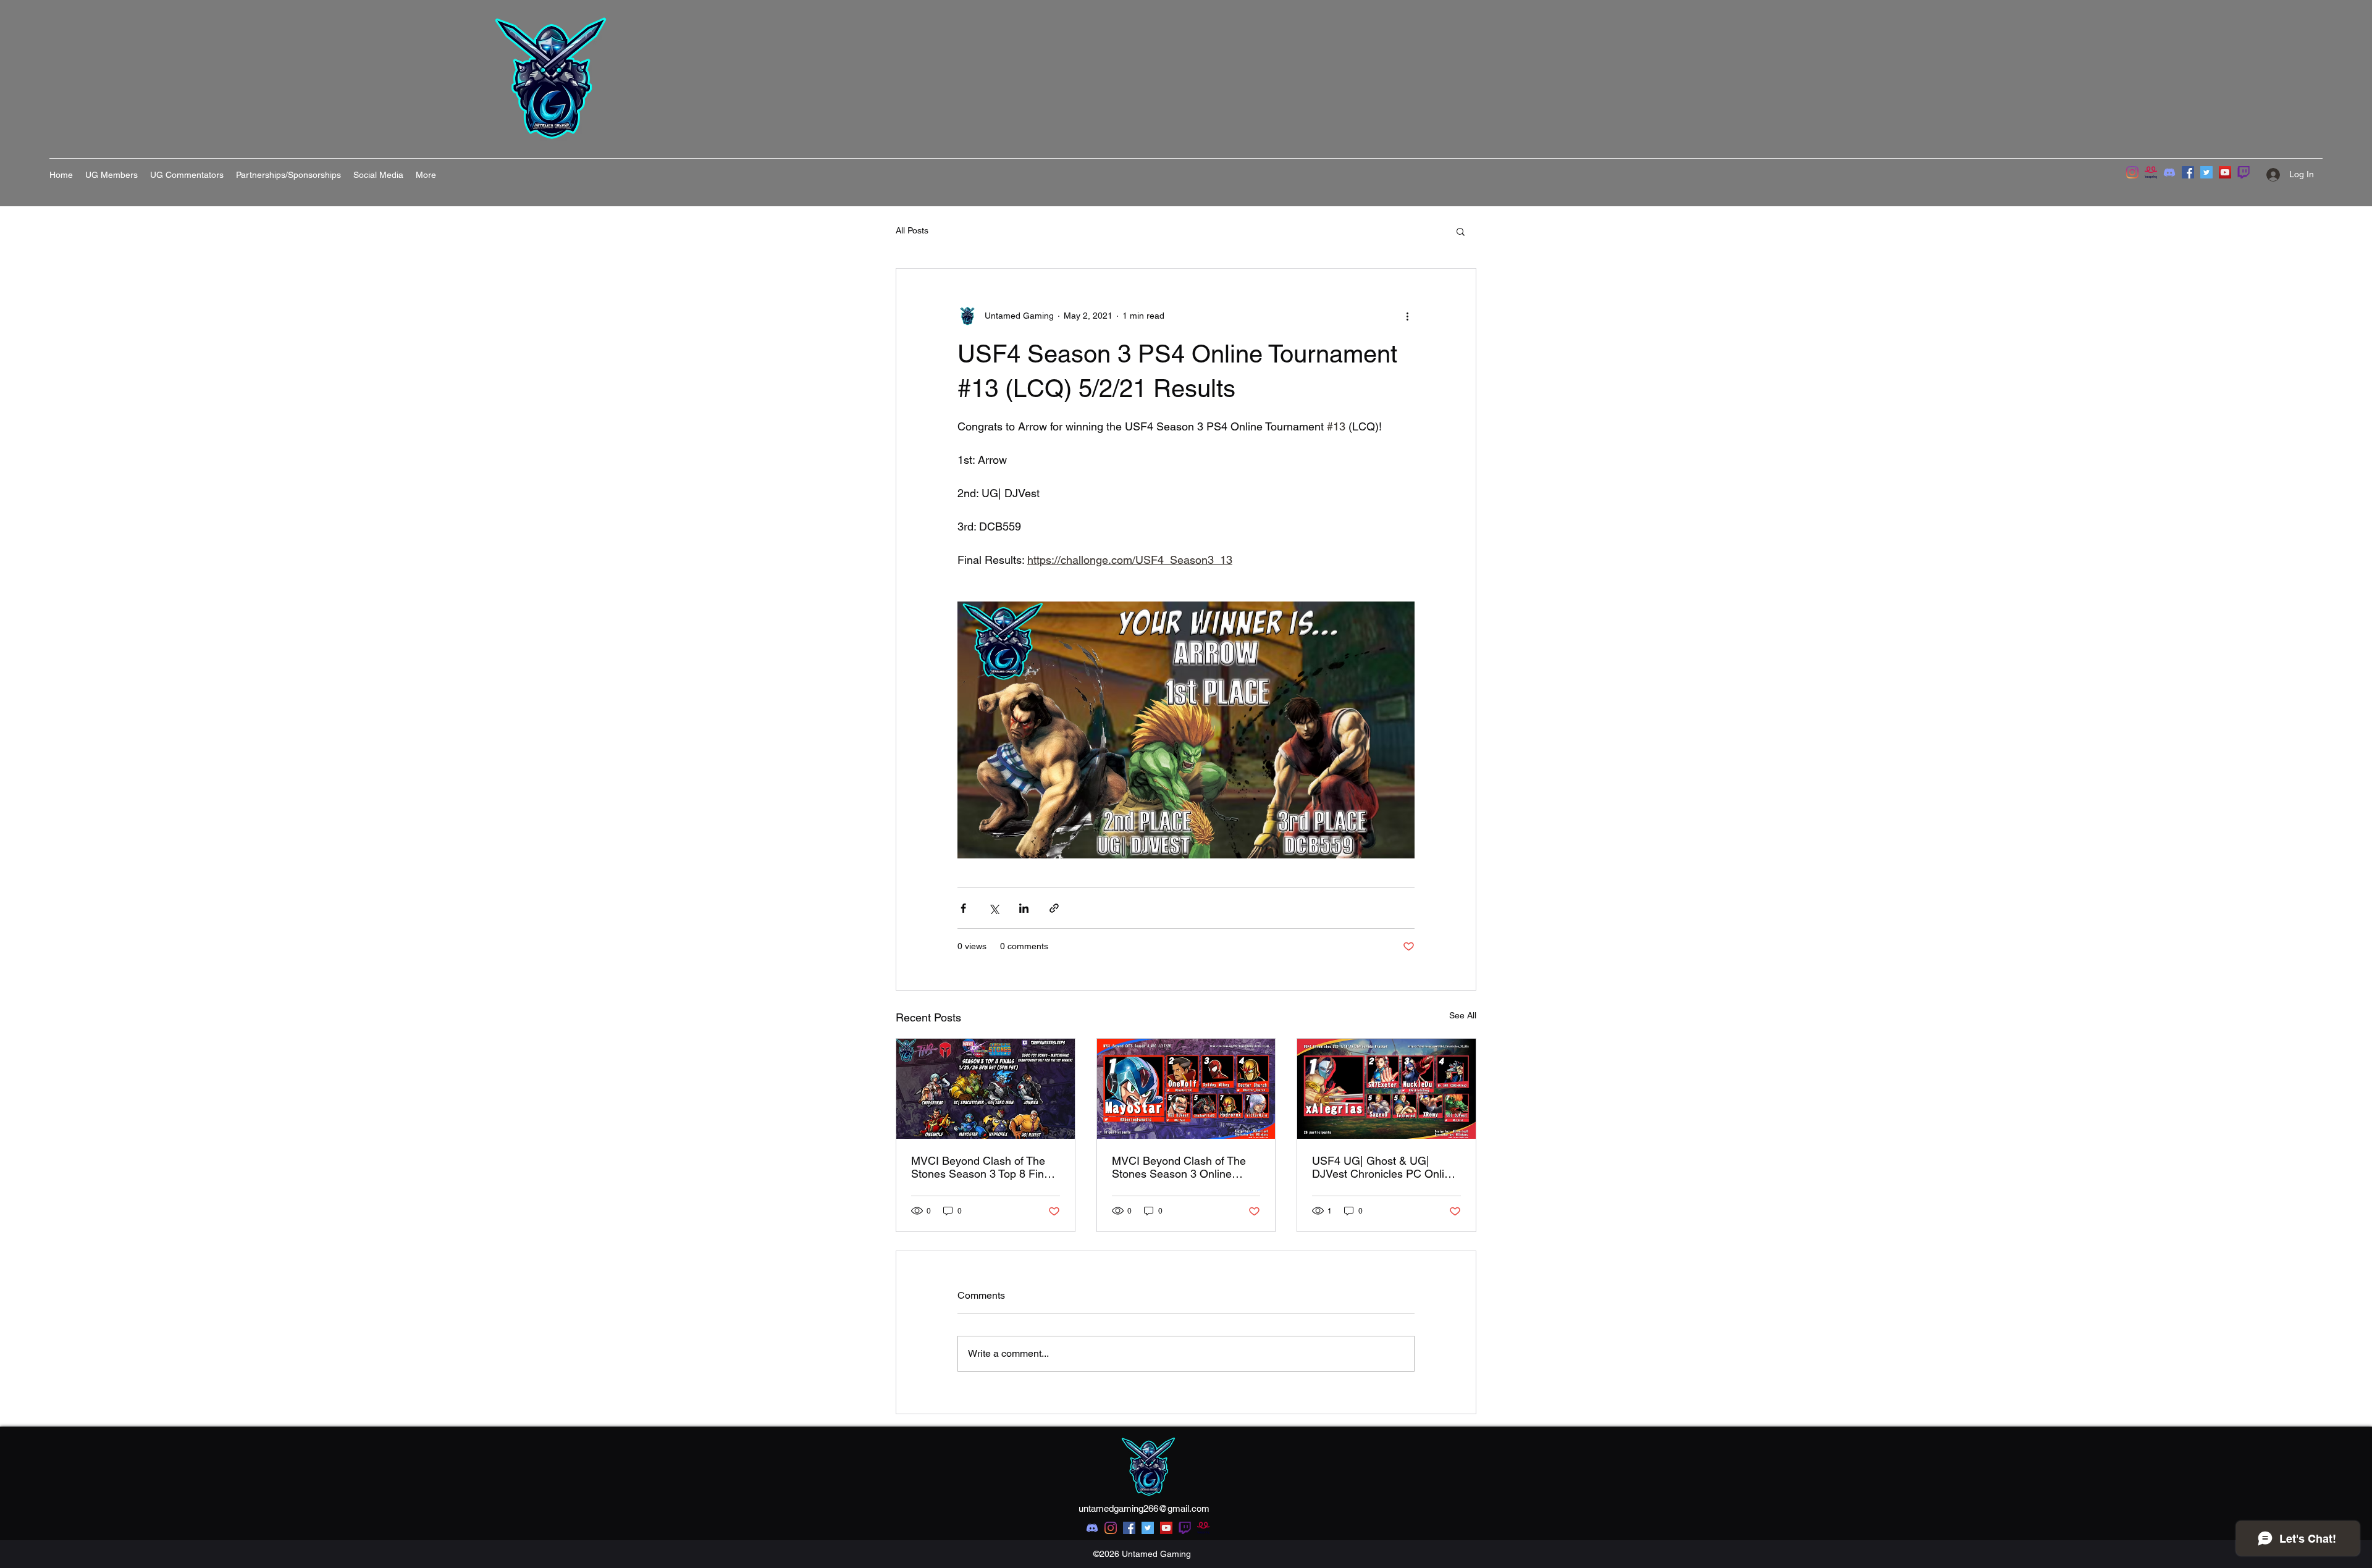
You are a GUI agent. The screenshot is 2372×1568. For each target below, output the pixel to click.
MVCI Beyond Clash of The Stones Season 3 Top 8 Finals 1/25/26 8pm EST (985, 1167)
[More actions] (1407, 316)
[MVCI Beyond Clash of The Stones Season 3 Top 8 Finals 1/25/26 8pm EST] (986, 1089)
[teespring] (2151, 172)
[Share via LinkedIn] (1024, 908)
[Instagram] (2132, 172)
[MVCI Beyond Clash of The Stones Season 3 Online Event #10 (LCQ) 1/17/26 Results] (1186, 1089)
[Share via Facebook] (963, 908)
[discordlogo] (2169, 172)
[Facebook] (2188, 172)
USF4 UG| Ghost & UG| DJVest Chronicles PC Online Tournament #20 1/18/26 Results (1384, 1167)
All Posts (912, 230)
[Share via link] (1054, 908)
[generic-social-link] (1185, 1528)
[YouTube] (2225, 172)
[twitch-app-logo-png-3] (2244, 172)
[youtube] (1166, 1528)
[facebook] (1129, 1528)
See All (1463, 1015)
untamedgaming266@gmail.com (1144, 1508)
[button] (1461, 231)
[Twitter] (2206, 172)
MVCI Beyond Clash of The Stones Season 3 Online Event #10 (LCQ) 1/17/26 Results (1179, 1167)
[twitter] (1148, 1528)
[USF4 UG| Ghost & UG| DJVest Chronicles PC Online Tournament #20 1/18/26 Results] (1386, 1089)
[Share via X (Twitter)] (994, 908)
